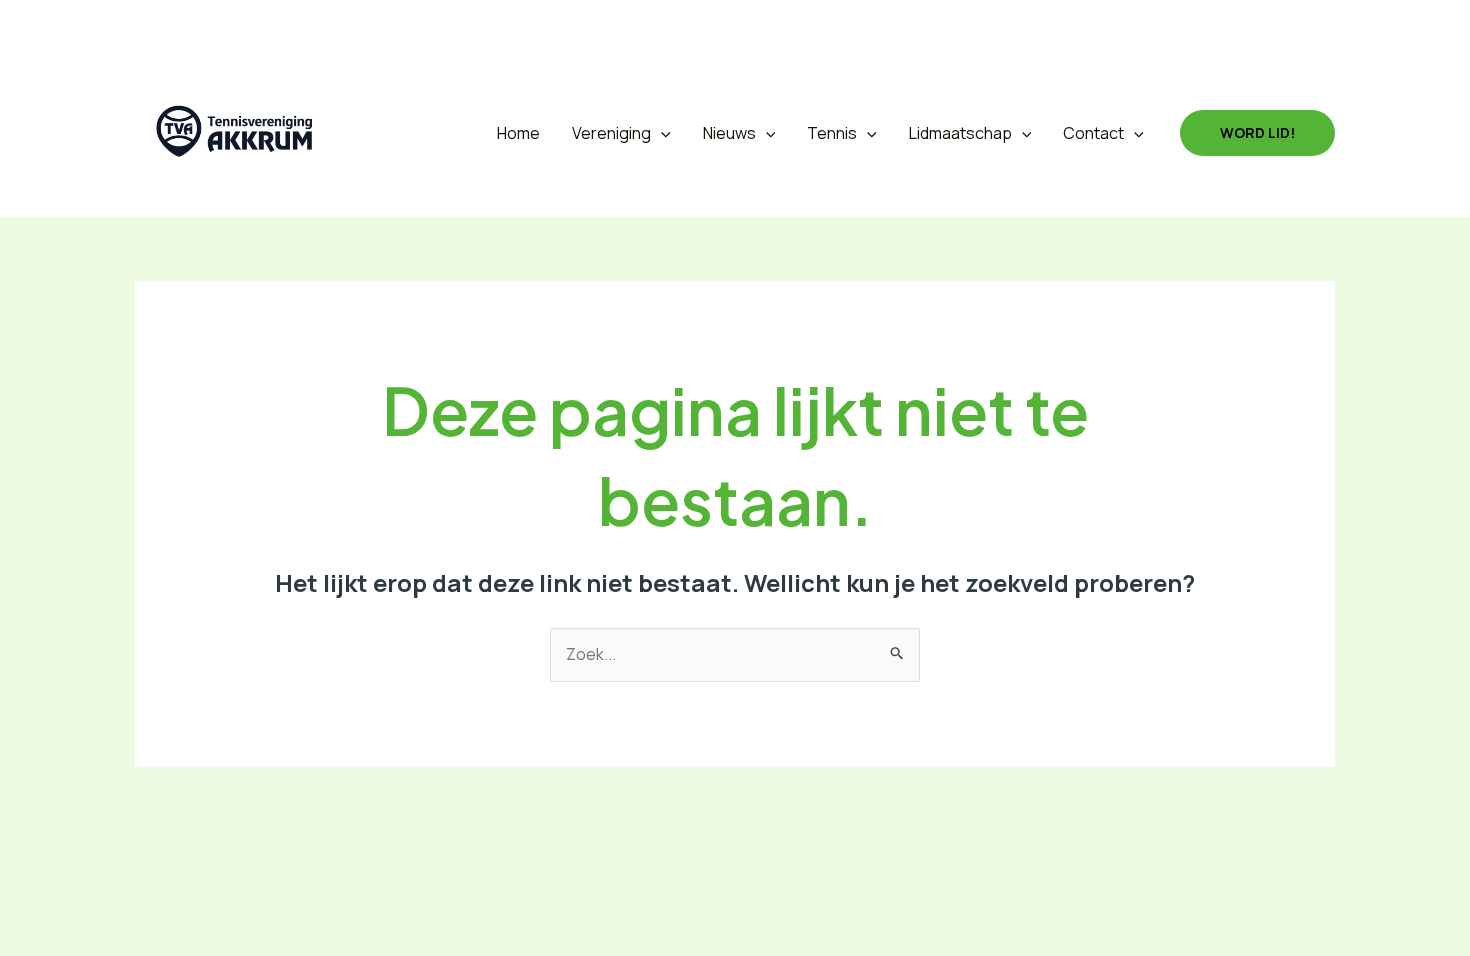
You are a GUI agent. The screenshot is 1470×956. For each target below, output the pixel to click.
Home (518, 133)
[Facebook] (197, 25)
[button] (148, 25)
